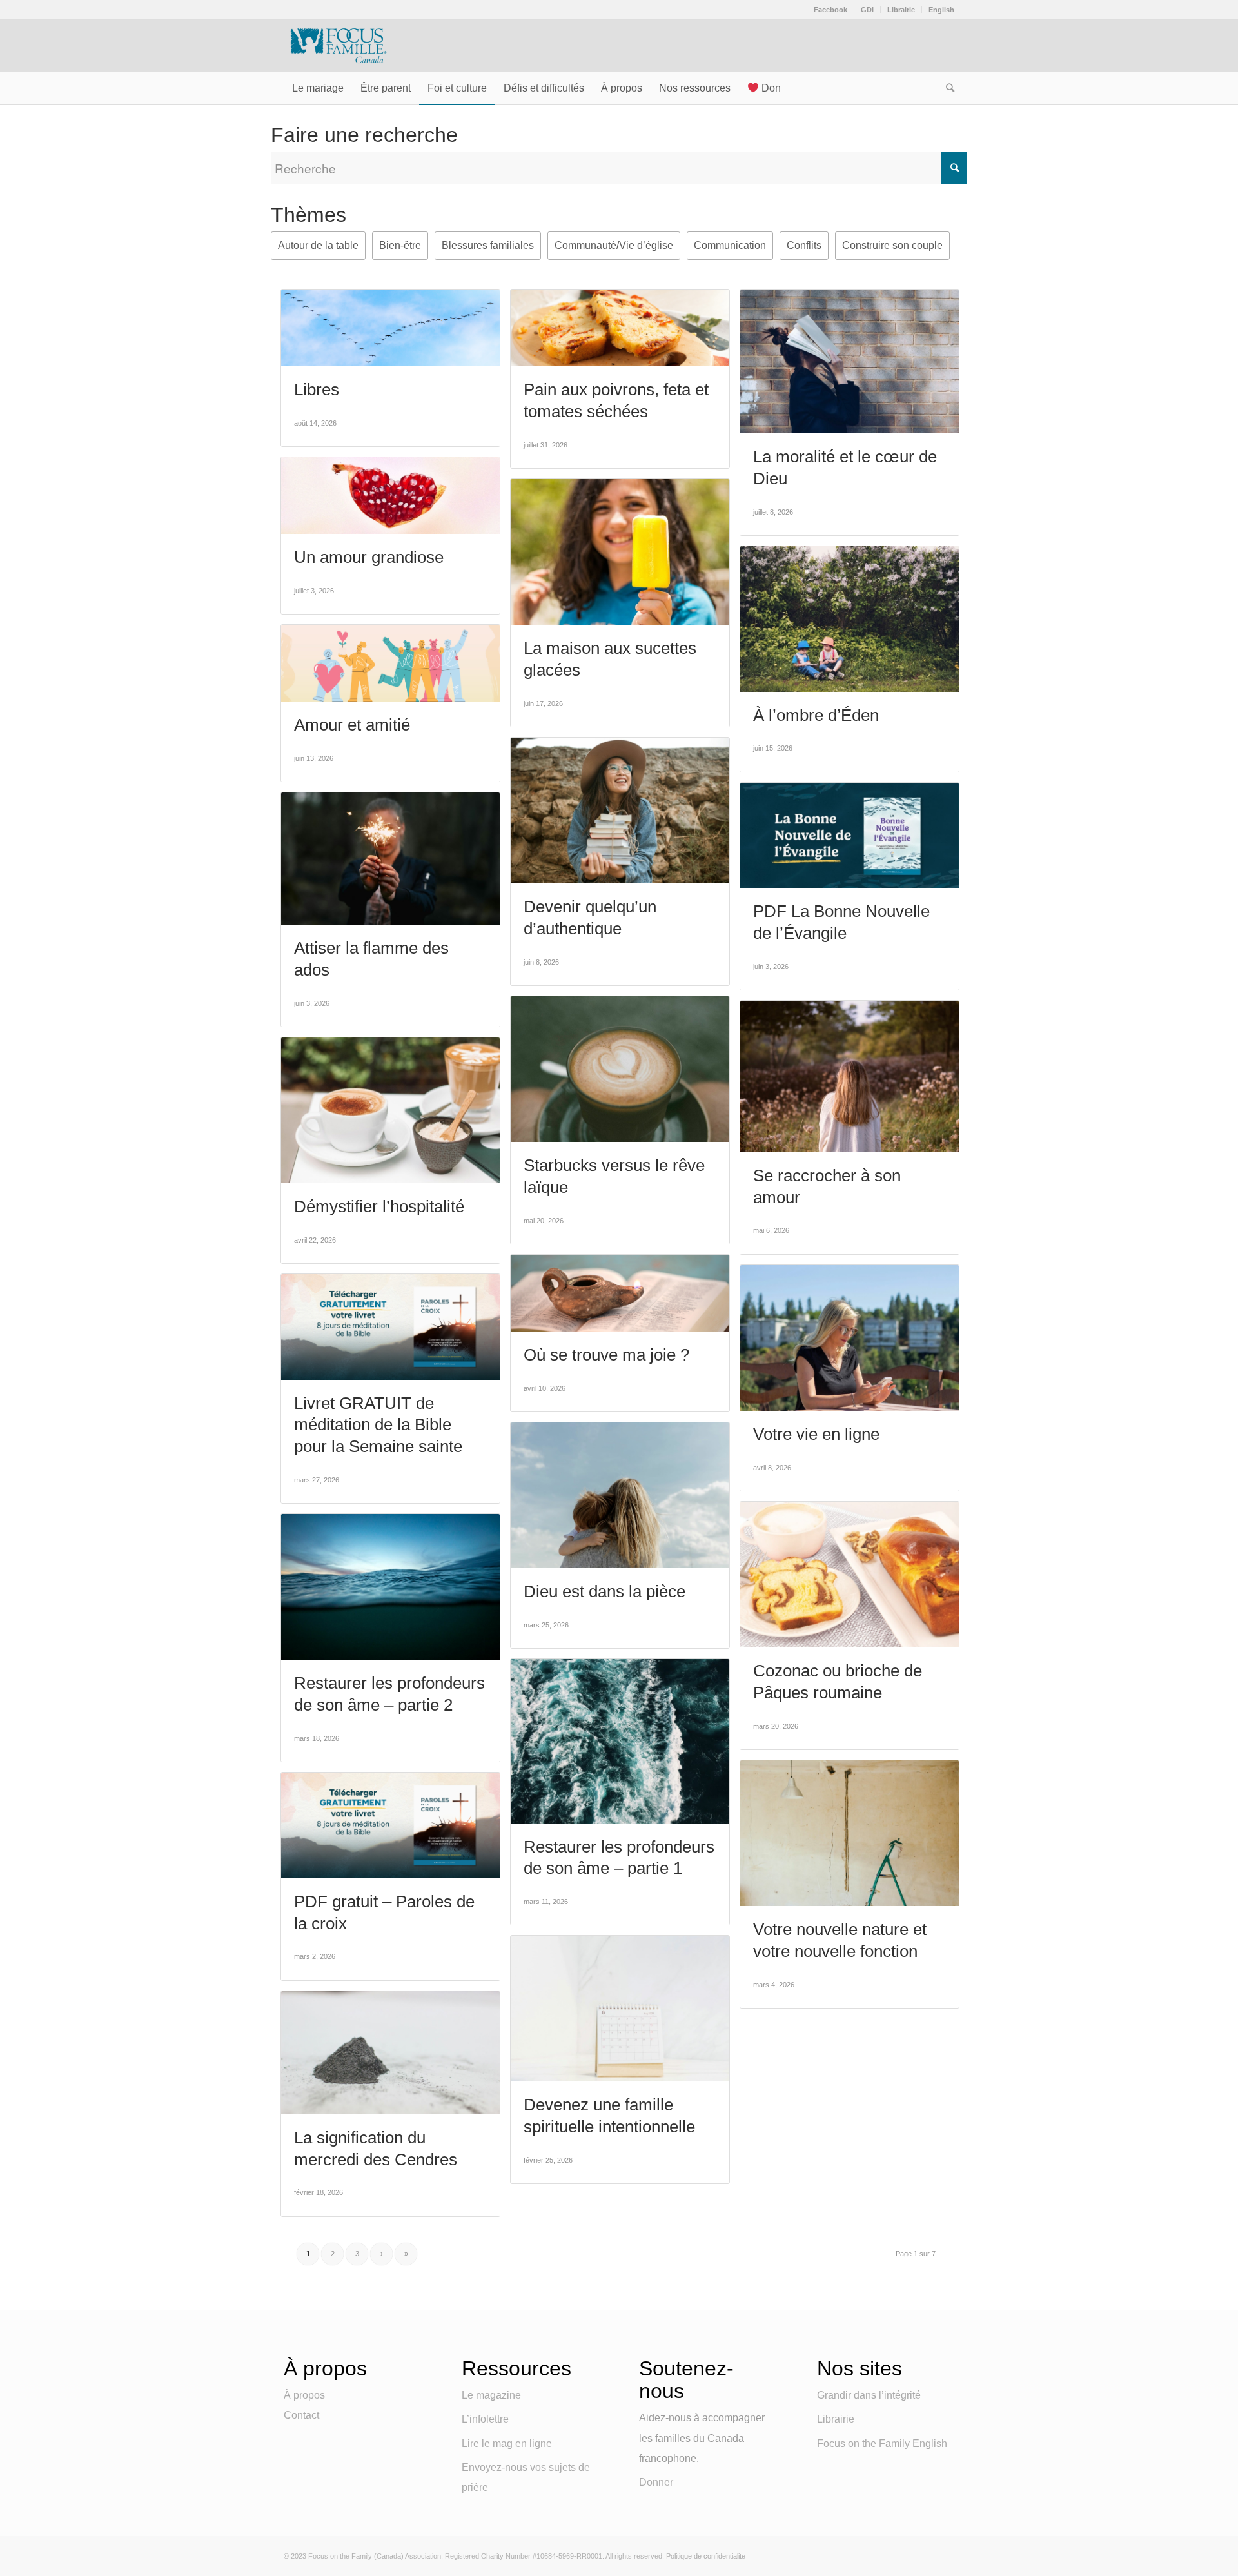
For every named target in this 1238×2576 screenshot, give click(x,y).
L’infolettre (485, 2419)
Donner (656, 2482)
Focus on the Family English (882, 2443)
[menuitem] (831, 10)
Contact (301, 2415)
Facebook (830, 10)
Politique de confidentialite (706, 2556)
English (941, 10)
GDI (867, 10)
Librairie (901, 10)
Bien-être (400, 245)
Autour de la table (318, 245)
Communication (730, 245)
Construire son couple (892, 245)
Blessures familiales (488, 245)
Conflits (804, 245)
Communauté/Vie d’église (614, 245)
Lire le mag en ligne (507, 2443)
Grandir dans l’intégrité (869, 2395)
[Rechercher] (946, 88)
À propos (304, 2395)
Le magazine (491, 2395)
